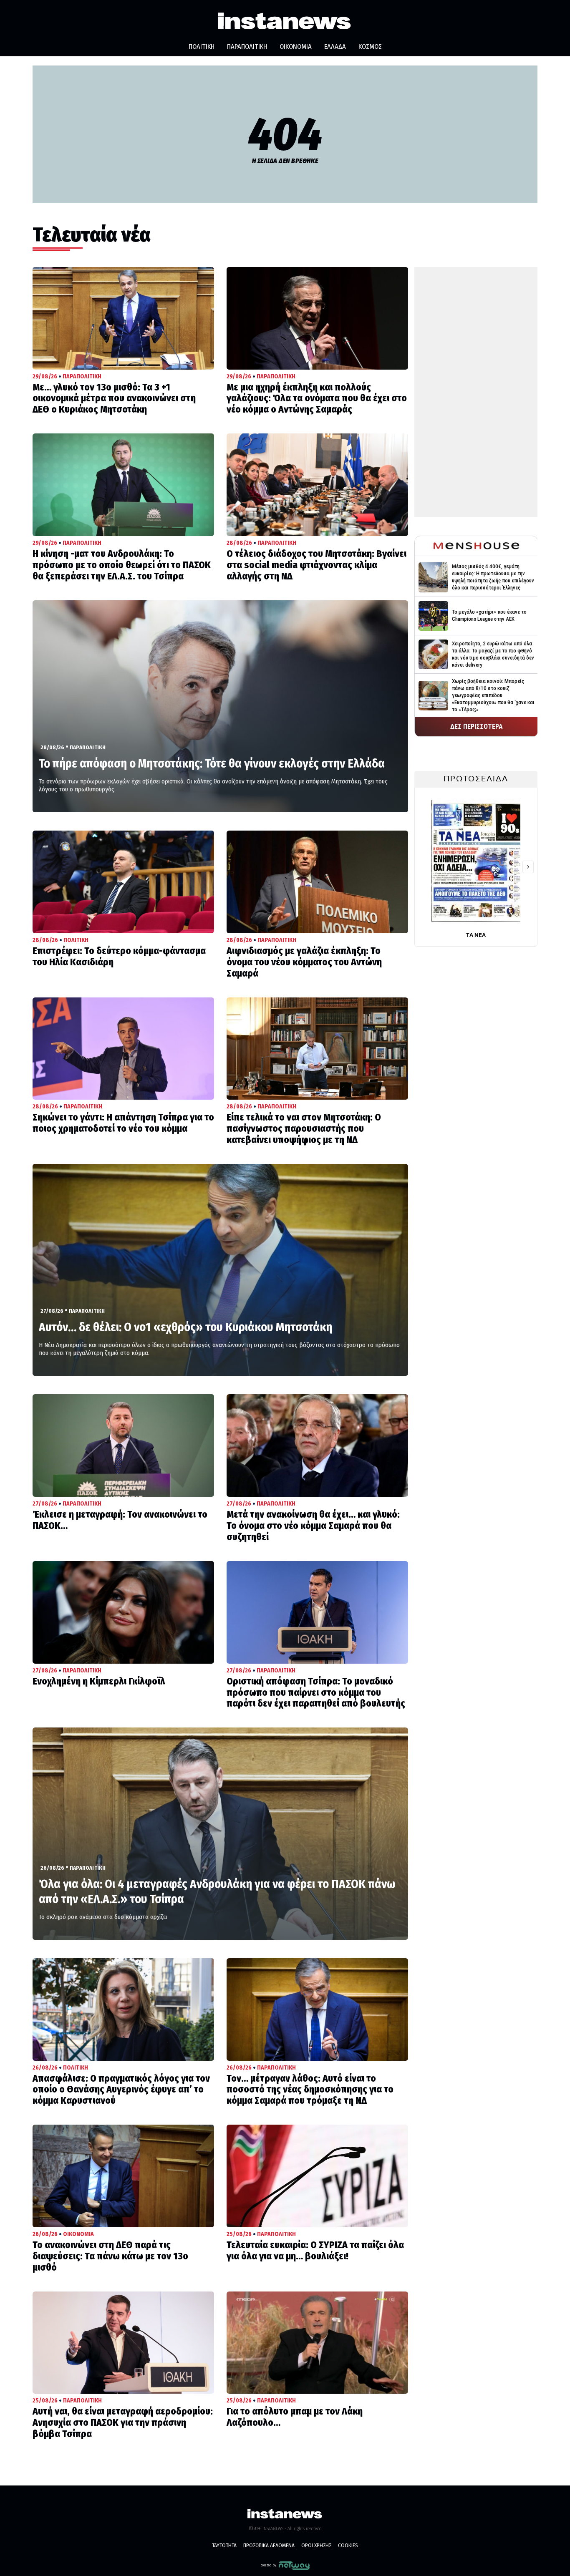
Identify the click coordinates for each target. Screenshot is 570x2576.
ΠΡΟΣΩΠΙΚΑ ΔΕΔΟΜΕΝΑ (269, 2545)
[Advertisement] (476, 392)
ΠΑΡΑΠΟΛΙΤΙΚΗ (247, 47)
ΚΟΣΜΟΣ (370, 47)
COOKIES (348, 2545)
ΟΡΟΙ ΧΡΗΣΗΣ (316, 2545)
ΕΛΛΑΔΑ (335, 47)
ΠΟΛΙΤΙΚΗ (202, 47)
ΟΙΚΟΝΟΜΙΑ (296, 47)
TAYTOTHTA (224, 2545)
